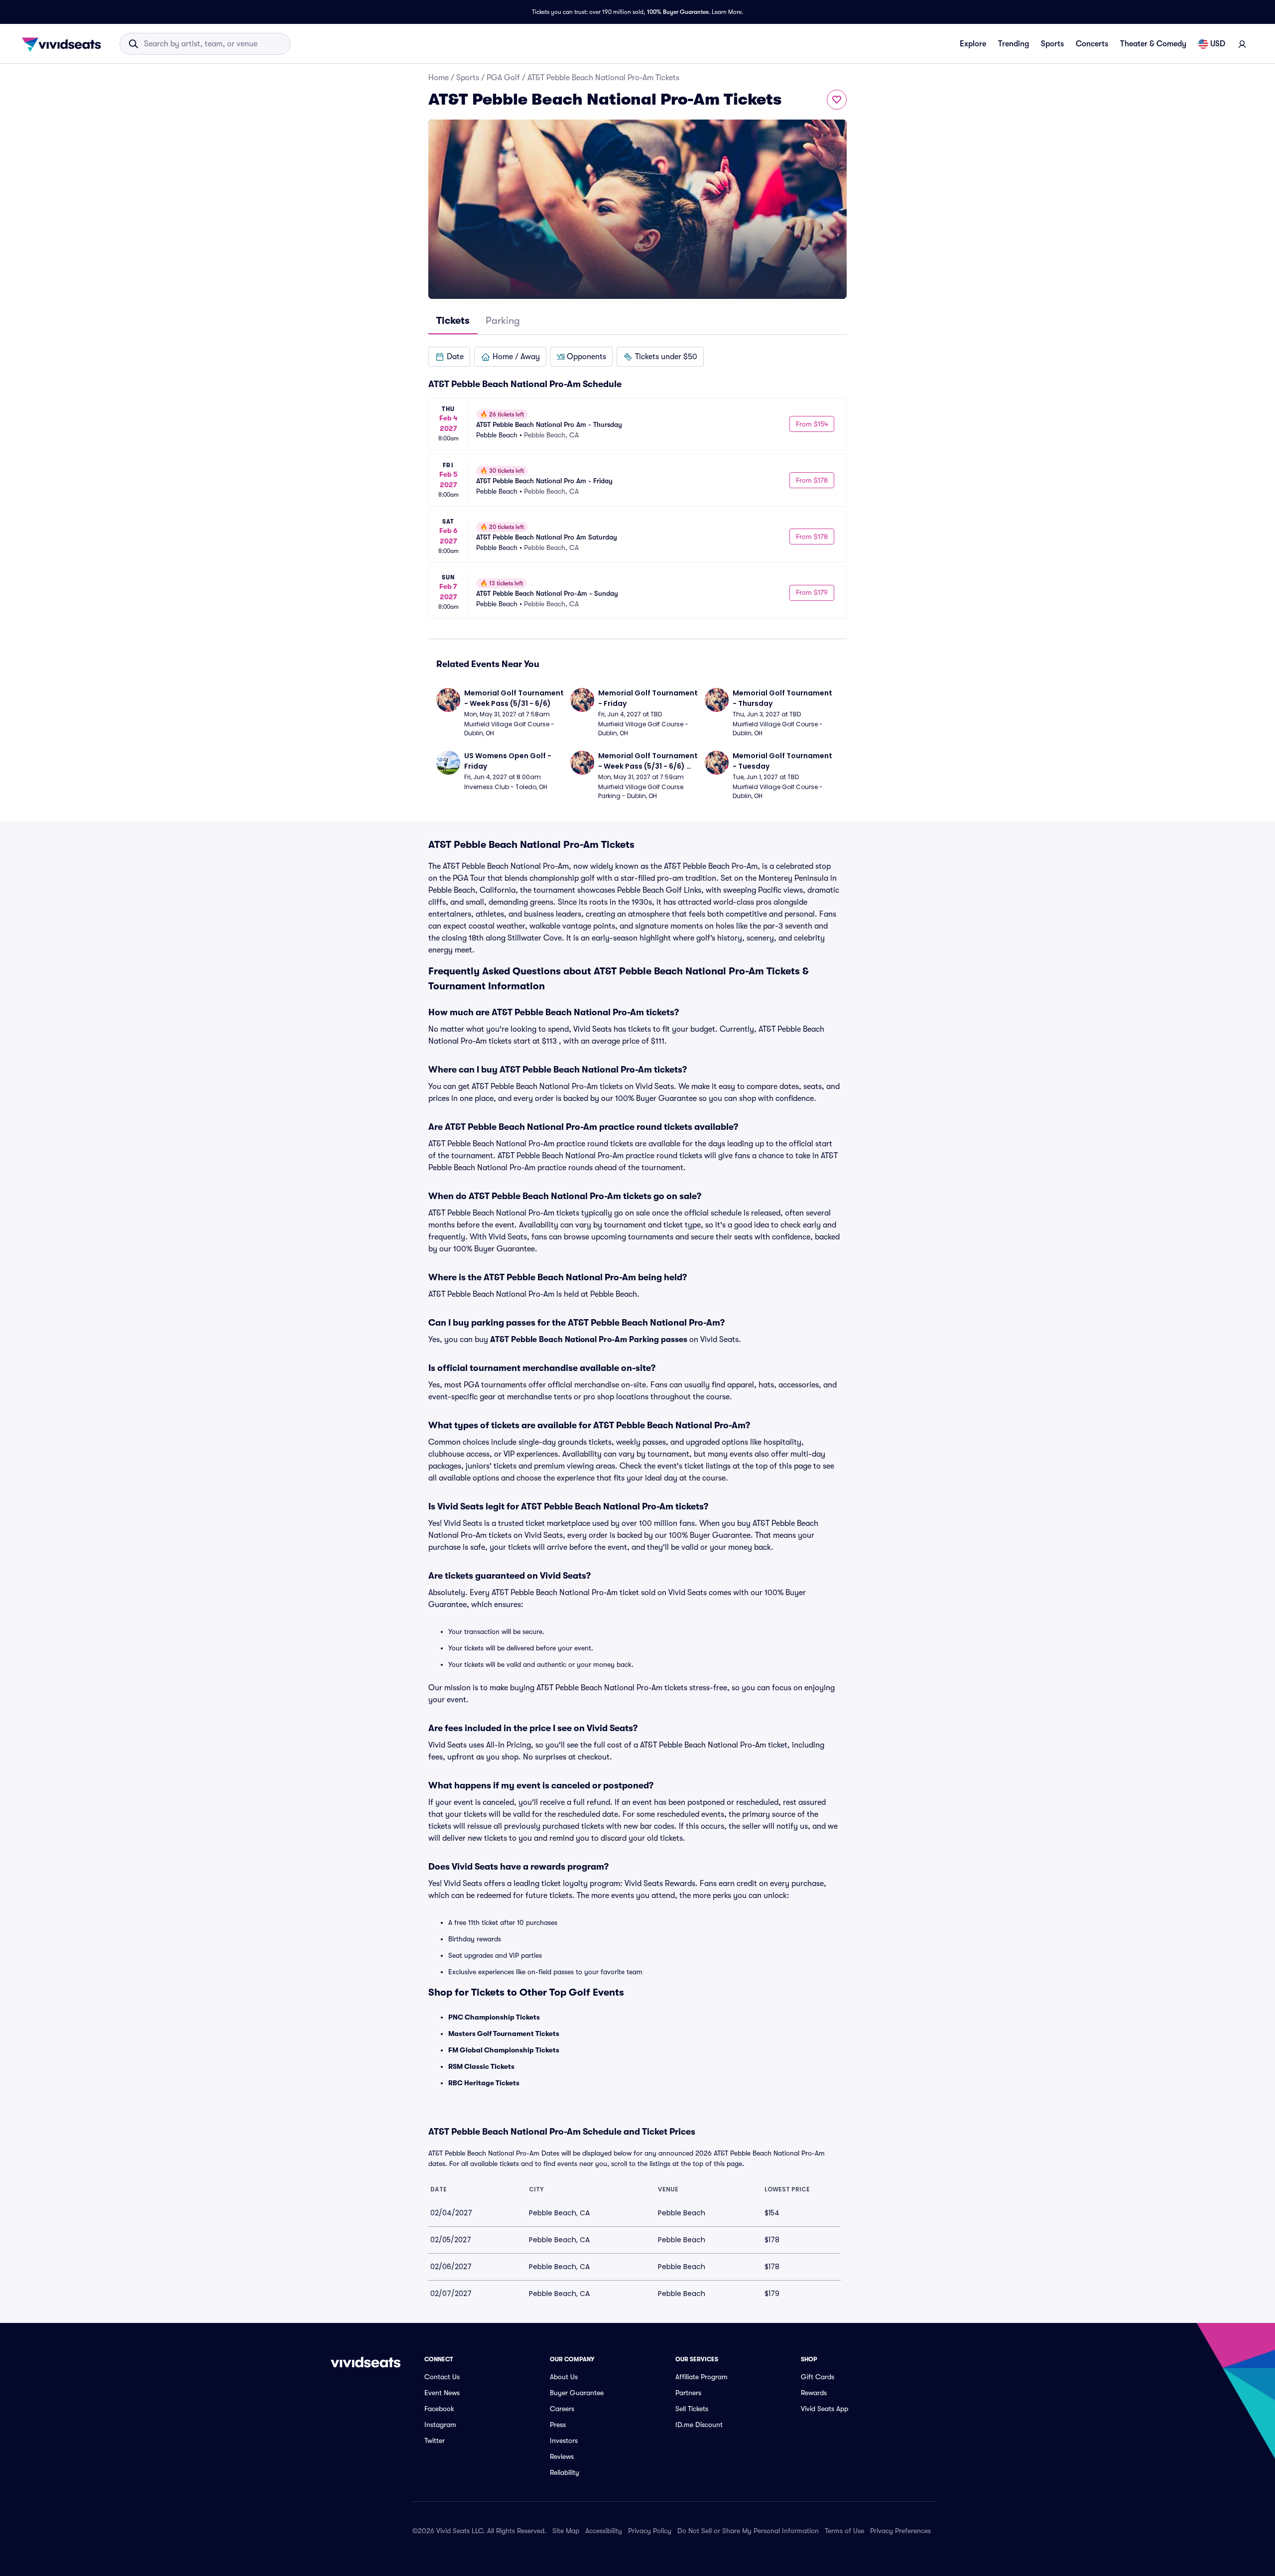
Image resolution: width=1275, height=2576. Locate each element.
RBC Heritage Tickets (484, 2083)
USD (1218, 44)
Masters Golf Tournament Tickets (504, 2034)
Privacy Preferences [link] (900, 2531)
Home (439, 78)
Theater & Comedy (1153, 44)
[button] (449, 357)
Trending (1014, 44)
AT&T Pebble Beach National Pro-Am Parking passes (589, 1340)
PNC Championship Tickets (494, 2017)
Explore (973, 44)
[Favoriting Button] (837, 100)
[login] (1242, 44)
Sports (1052, 44)
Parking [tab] (503, 321)
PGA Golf (503, 78)
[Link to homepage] (64, 44)
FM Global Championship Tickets (504, 2050)
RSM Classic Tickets (481, 2066)
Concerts (1092, 44)
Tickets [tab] (453, 321)
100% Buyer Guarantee (678, 12)
